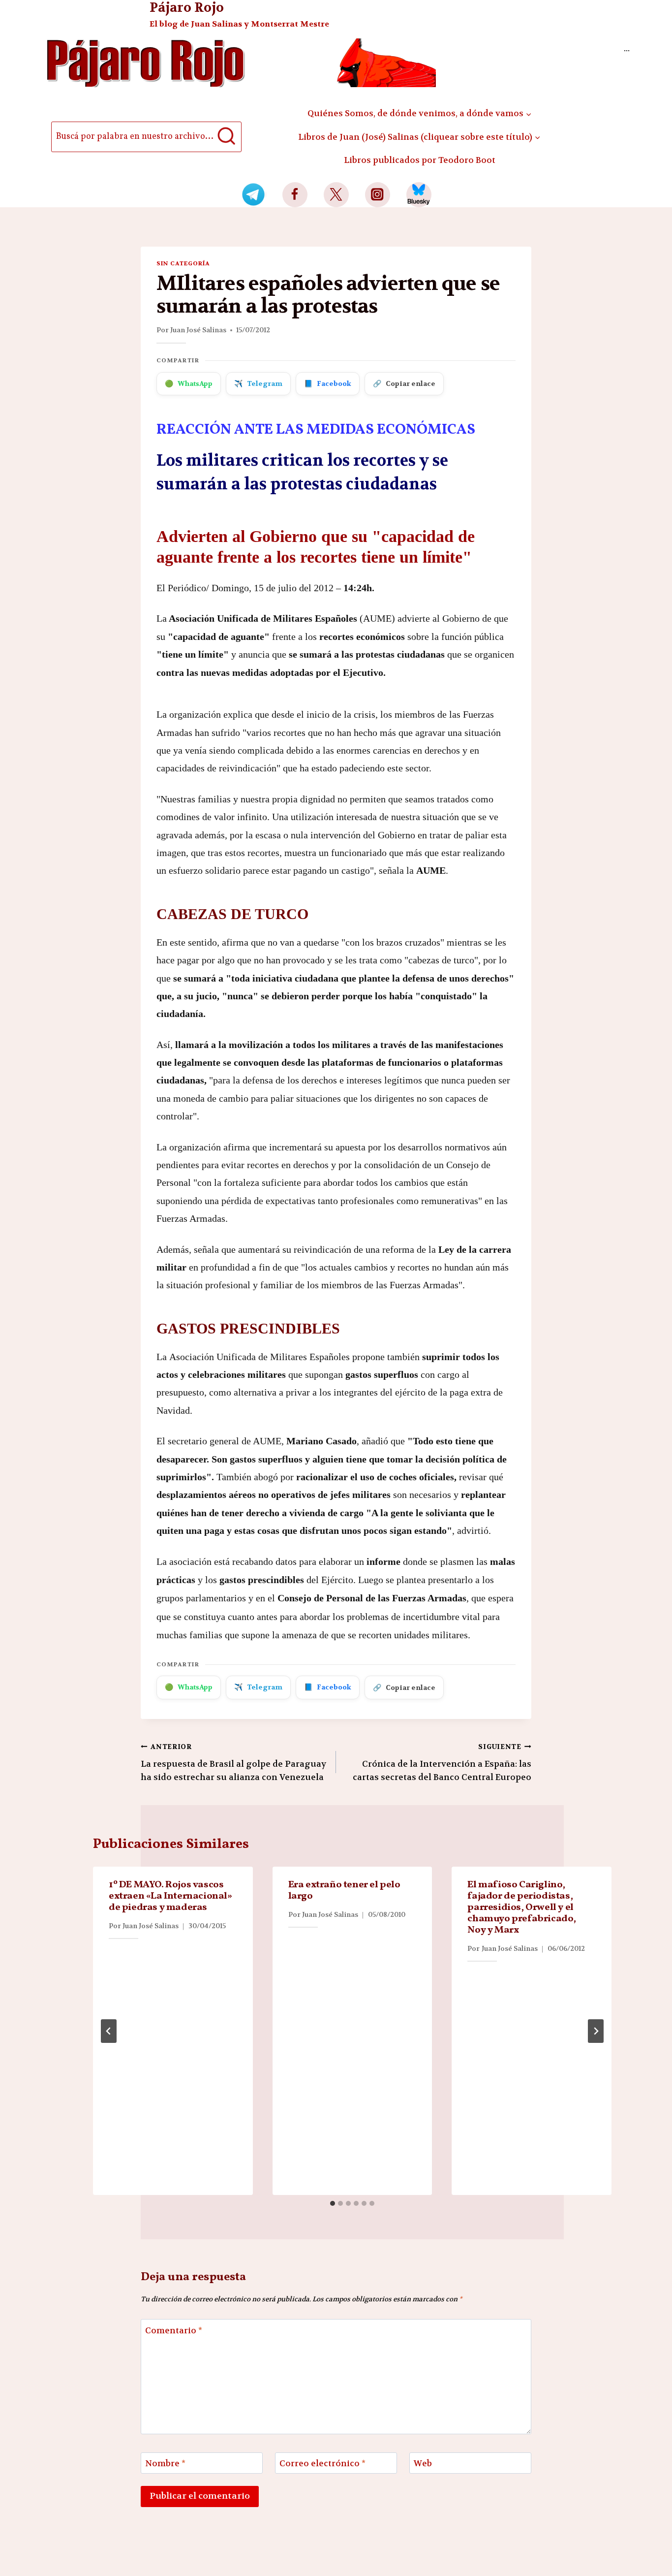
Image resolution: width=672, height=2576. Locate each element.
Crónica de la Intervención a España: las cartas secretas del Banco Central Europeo (442, 1763)
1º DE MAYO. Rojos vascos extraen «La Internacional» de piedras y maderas (170, 1896)
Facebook (328, 383)
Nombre (165, 2463)
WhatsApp (189, 383)
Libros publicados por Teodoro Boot (420, 160)
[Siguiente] (596, 2031)
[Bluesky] (419, 195)
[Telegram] (254, 195)
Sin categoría (183, 263)
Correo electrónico (322, 2463)
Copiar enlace (404, 383)
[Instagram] (378, 195)
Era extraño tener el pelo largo (344, 1891)
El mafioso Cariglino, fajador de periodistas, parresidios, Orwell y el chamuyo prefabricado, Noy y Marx (522, 1908)
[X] (336, 195)
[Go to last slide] (109, 2031)
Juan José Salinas (198, 330)
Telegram (258, 383)
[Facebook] (295, 195)
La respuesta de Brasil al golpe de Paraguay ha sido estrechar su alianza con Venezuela (233, 1763)
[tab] (333, 2203)
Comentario (174, 2330)
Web (423, 2463)
